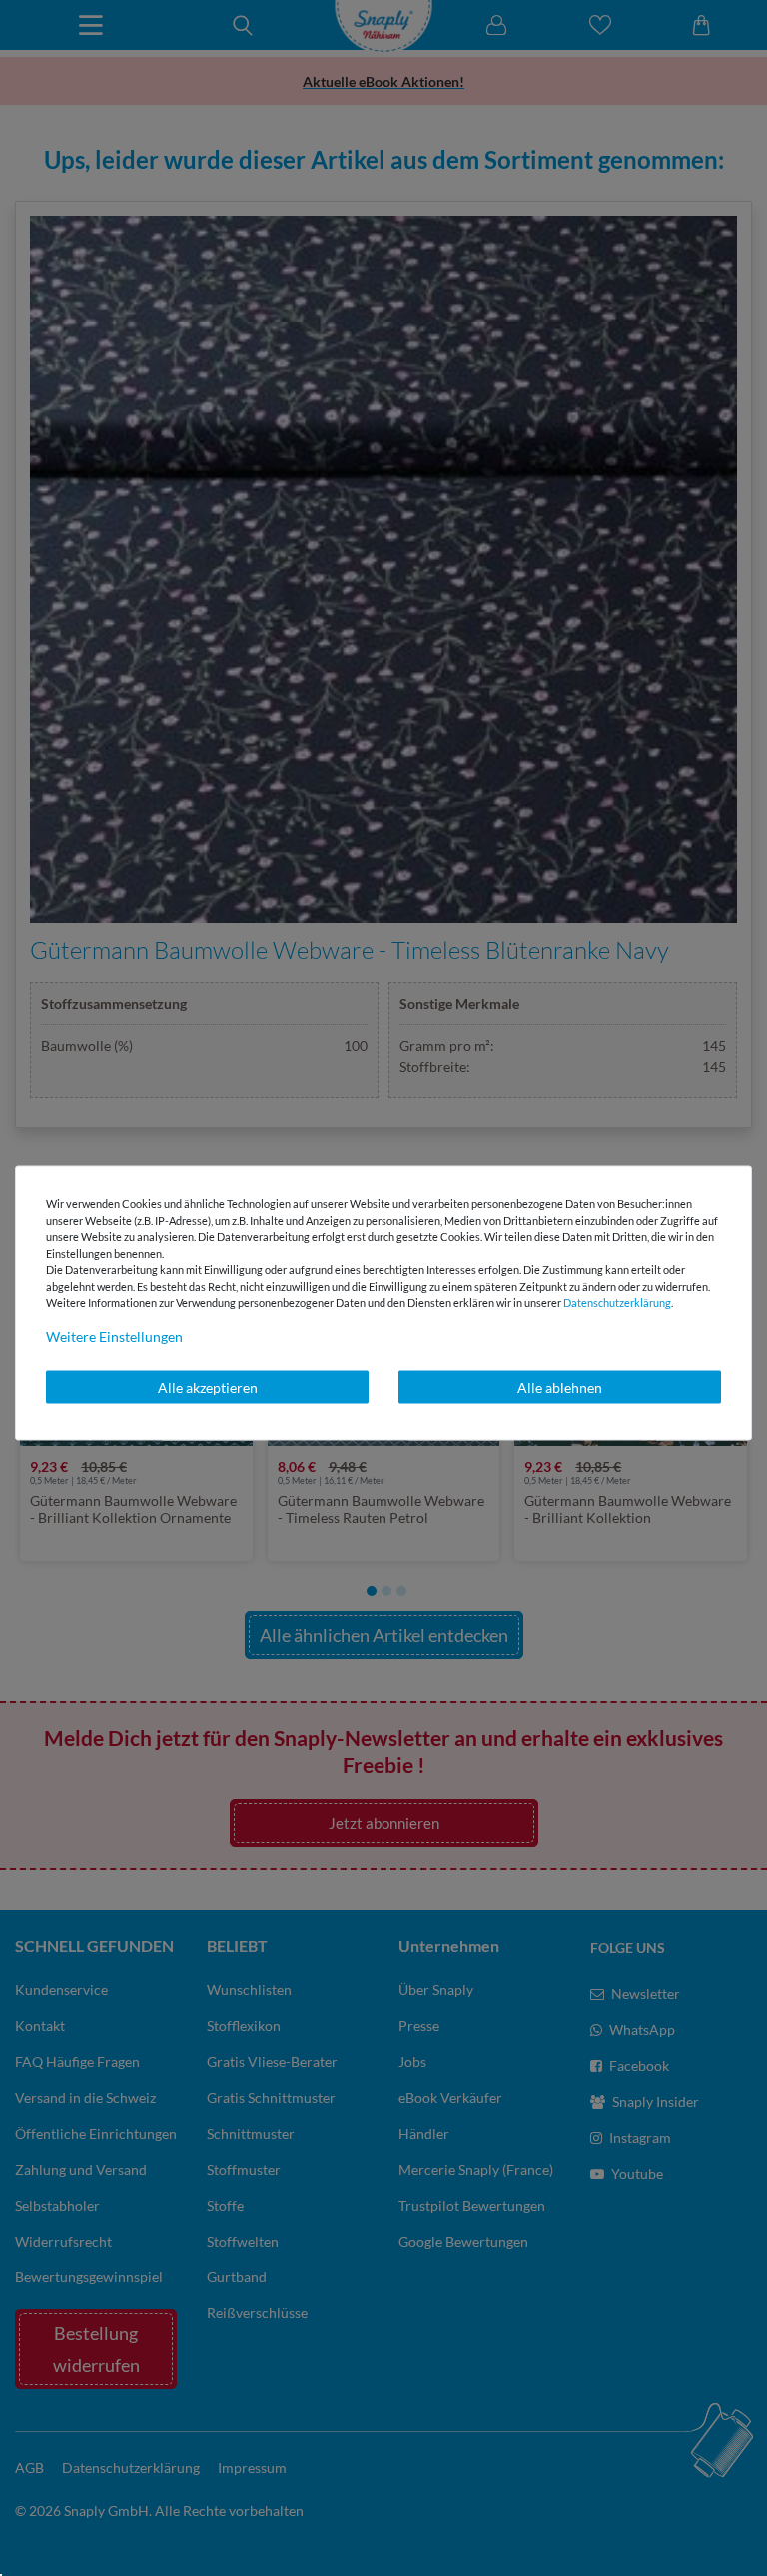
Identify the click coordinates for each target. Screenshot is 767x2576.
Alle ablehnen (560, 1386)
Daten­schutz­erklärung (617, 1302)
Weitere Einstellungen (114, 1335)
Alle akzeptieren (208, 1386)
